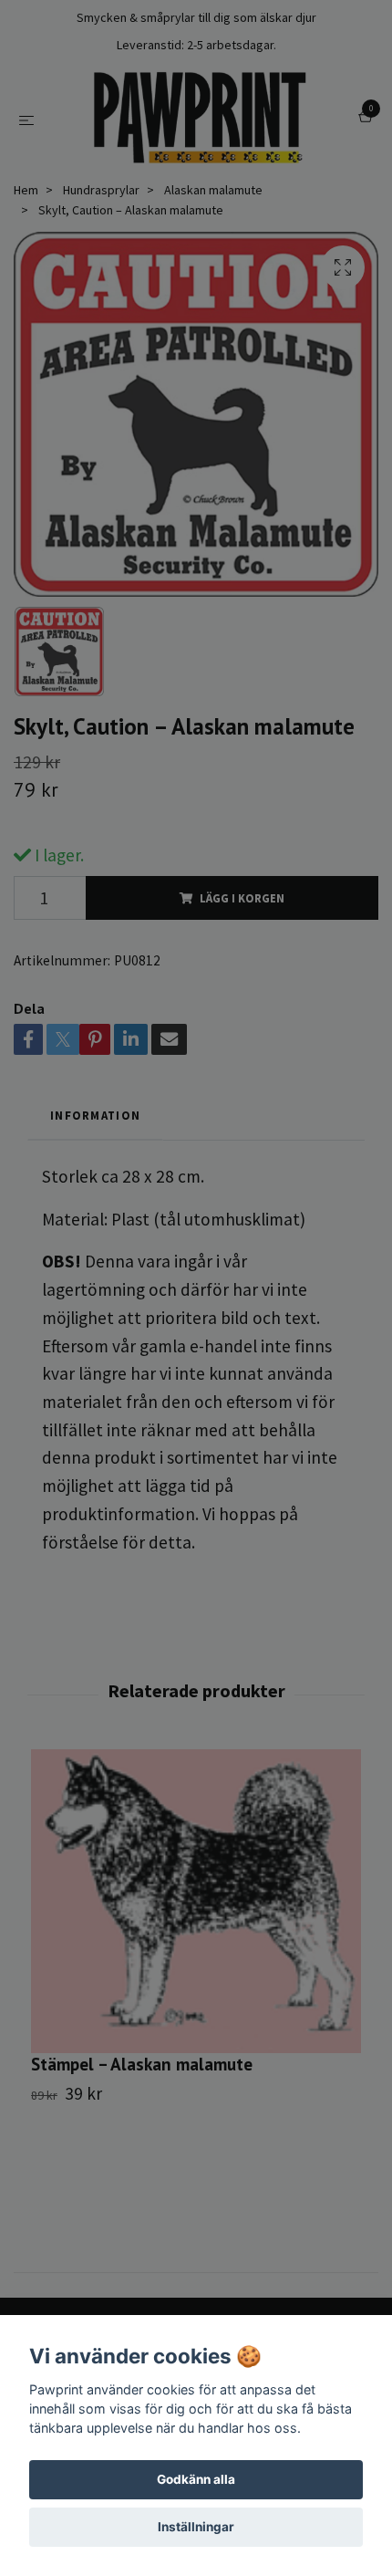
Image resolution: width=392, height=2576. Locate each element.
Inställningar (196, 2527)
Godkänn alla (196, 2479)
